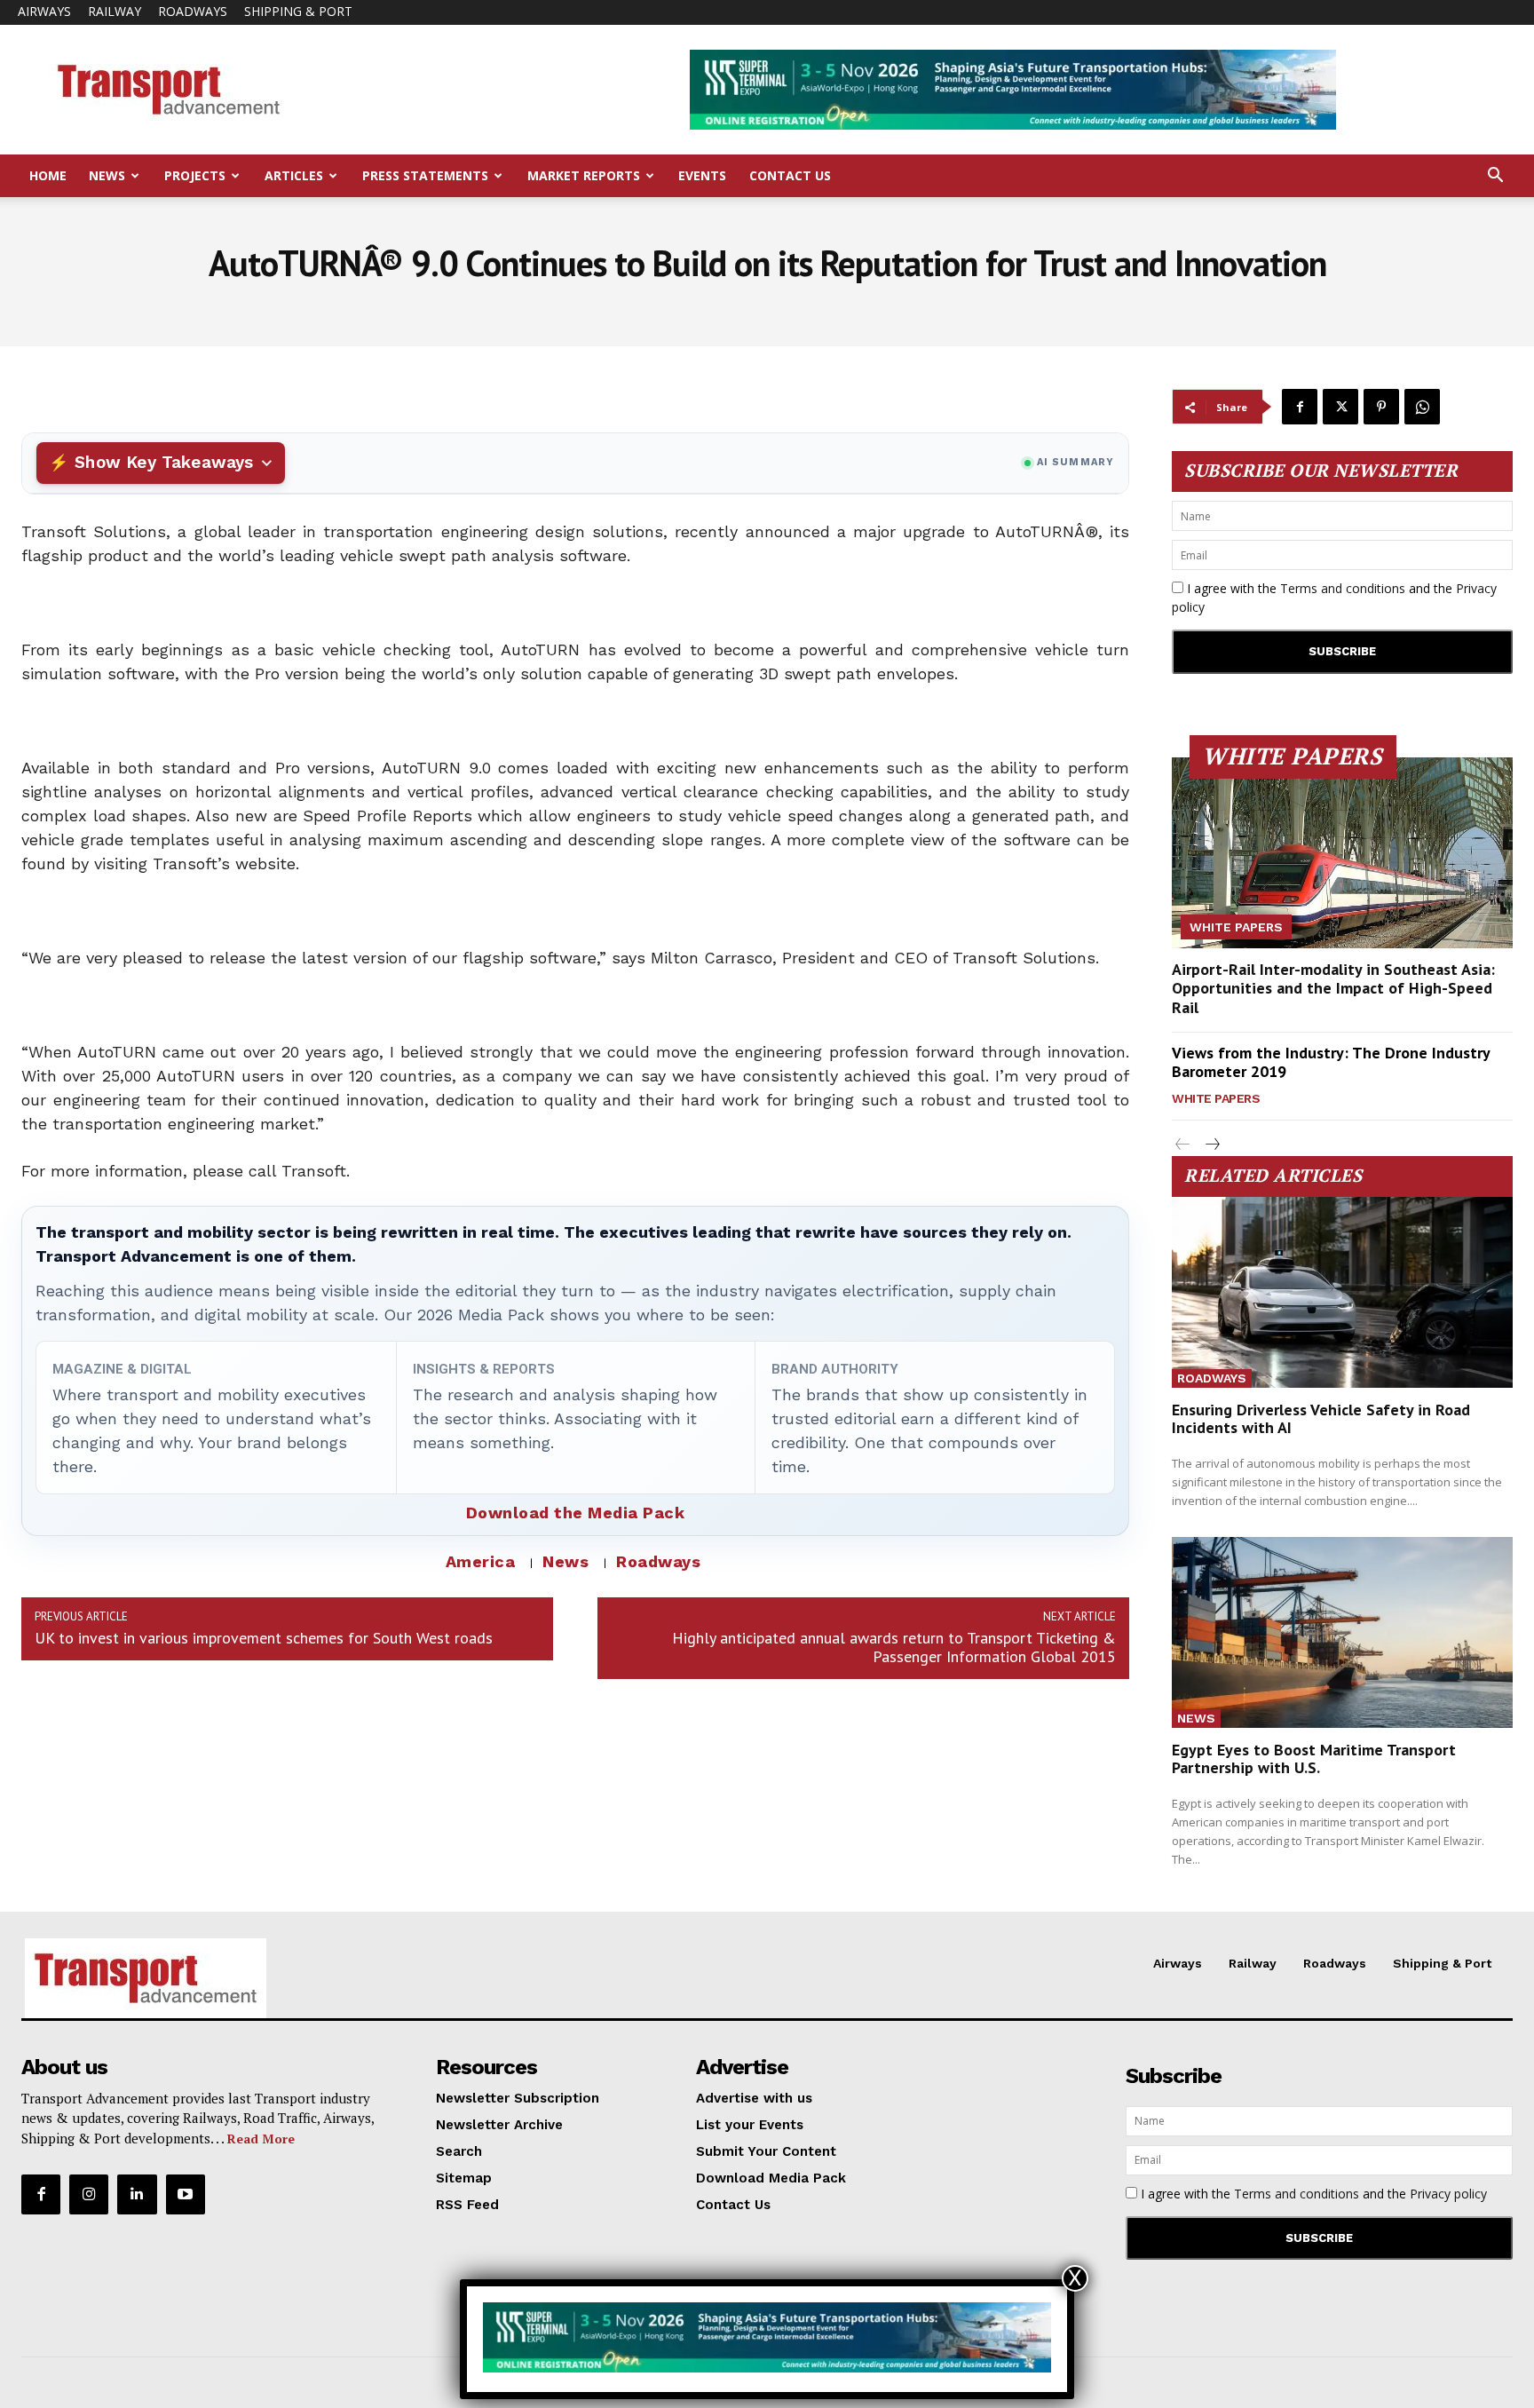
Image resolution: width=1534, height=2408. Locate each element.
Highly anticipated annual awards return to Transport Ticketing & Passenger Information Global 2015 (894, 1647)
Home (48, 175)
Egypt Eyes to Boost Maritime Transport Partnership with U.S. (1314, 1758)
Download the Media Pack (576, 1513)
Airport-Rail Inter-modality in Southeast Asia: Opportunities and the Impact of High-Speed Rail (1333, 988)
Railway (115, 11)
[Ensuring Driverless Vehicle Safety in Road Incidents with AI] (1342, 1292)
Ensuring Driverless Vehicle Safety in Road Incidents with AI (1321, 1418)
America (481, 1561)
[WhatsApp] (1422, 407)
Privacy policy (1448, 2194)
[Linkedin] (137, 2194)
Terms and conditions (1343, 588)
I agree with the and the (1334, 598)
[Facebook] (1300, 407)
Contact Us (790, 175)
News (107, 175)
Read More (261, 2139)
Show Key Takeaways (164, 462)
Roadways (193, 11)
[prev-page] (1183, 1145)
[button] (1495, 177)
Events (702, 175)
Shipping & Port (298, 11)
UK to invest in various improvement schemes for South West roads (264, 1638)
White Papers (1236, 927)
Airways (44, 11)
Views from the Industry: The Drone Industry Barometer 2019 (1331, 1062)
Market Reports (584, 175)
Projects (195, 175)
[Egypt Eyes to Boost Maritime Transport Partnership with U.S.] (1342, 1632)
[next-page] (1211, 1145)
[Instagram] (89, 2194)
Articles (294, 175)
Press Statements (425, 175)
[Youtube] (186, 2194)
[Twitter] (1340, 407)
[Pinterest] (1381, 407)
